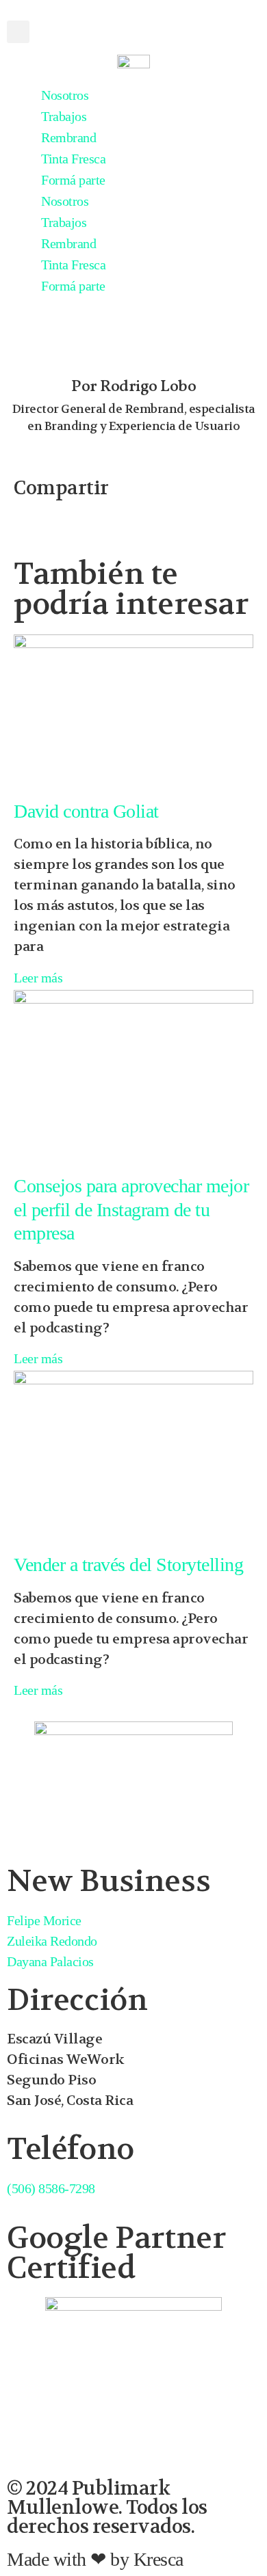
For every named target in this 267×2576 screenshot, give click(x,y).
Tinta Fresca (73, 159)
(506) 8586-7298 (51, 2188)
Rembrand (68, 137)
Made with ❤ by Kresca (95, 2559)
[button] (18, 32)
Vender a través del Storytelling (128, 1565)
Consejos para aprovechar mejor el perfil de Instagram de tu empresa (131, 1209)
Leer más (38, 978)
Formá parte (73, 180)
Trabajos (64, 116)
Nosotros (65, 95)
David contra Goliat (86, 811)
